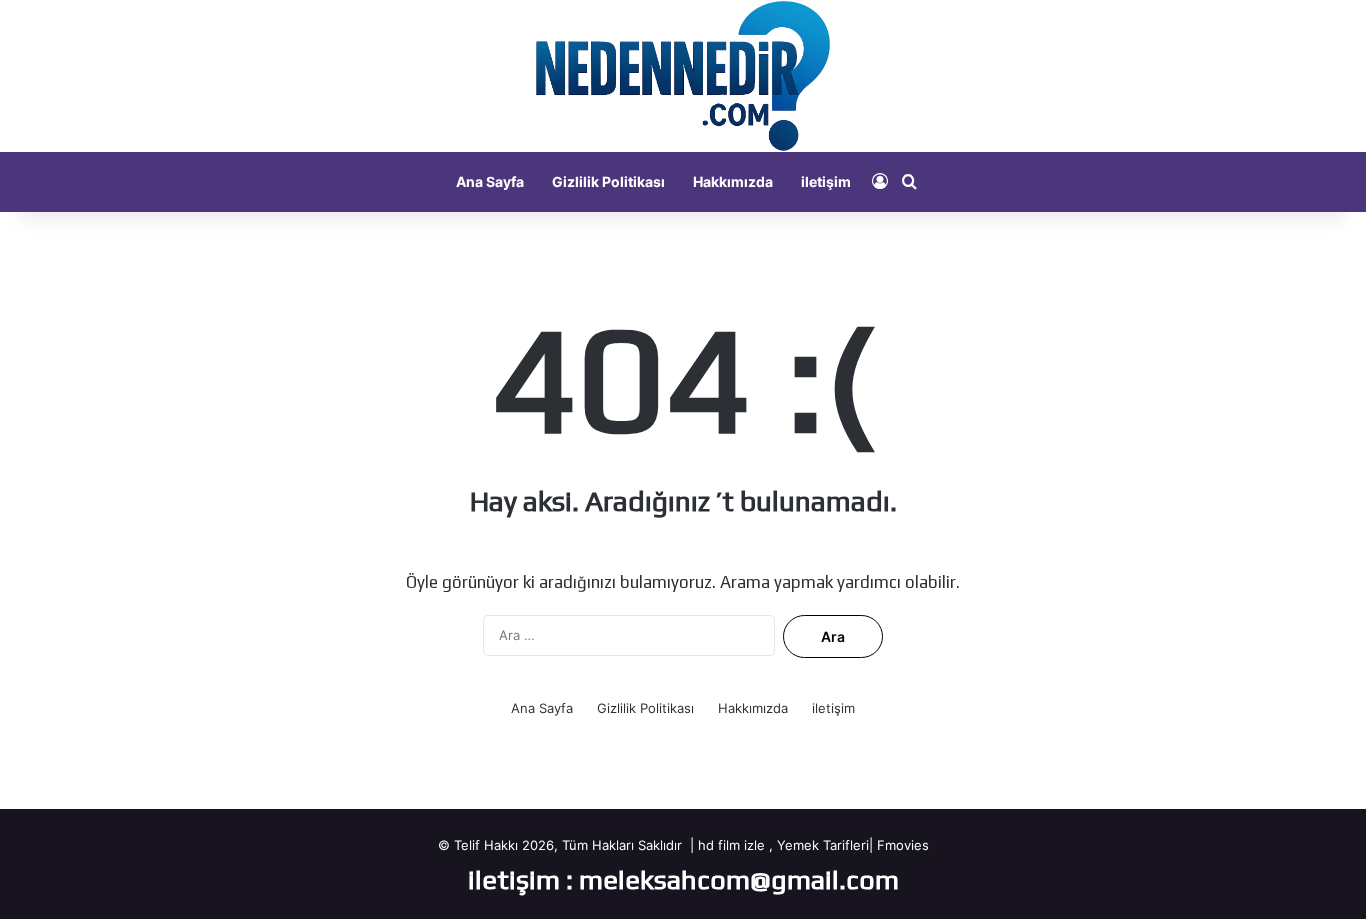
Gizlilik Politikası (608, 181)
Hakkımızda (733, 181)
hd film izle (731, 845)
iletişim (826, 181)
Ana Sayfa (490, 181)
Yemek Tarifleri (823, 845)
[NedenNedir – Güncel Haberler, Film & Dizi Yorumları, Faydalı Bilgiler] (683, 76)
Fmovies (903, 845)
